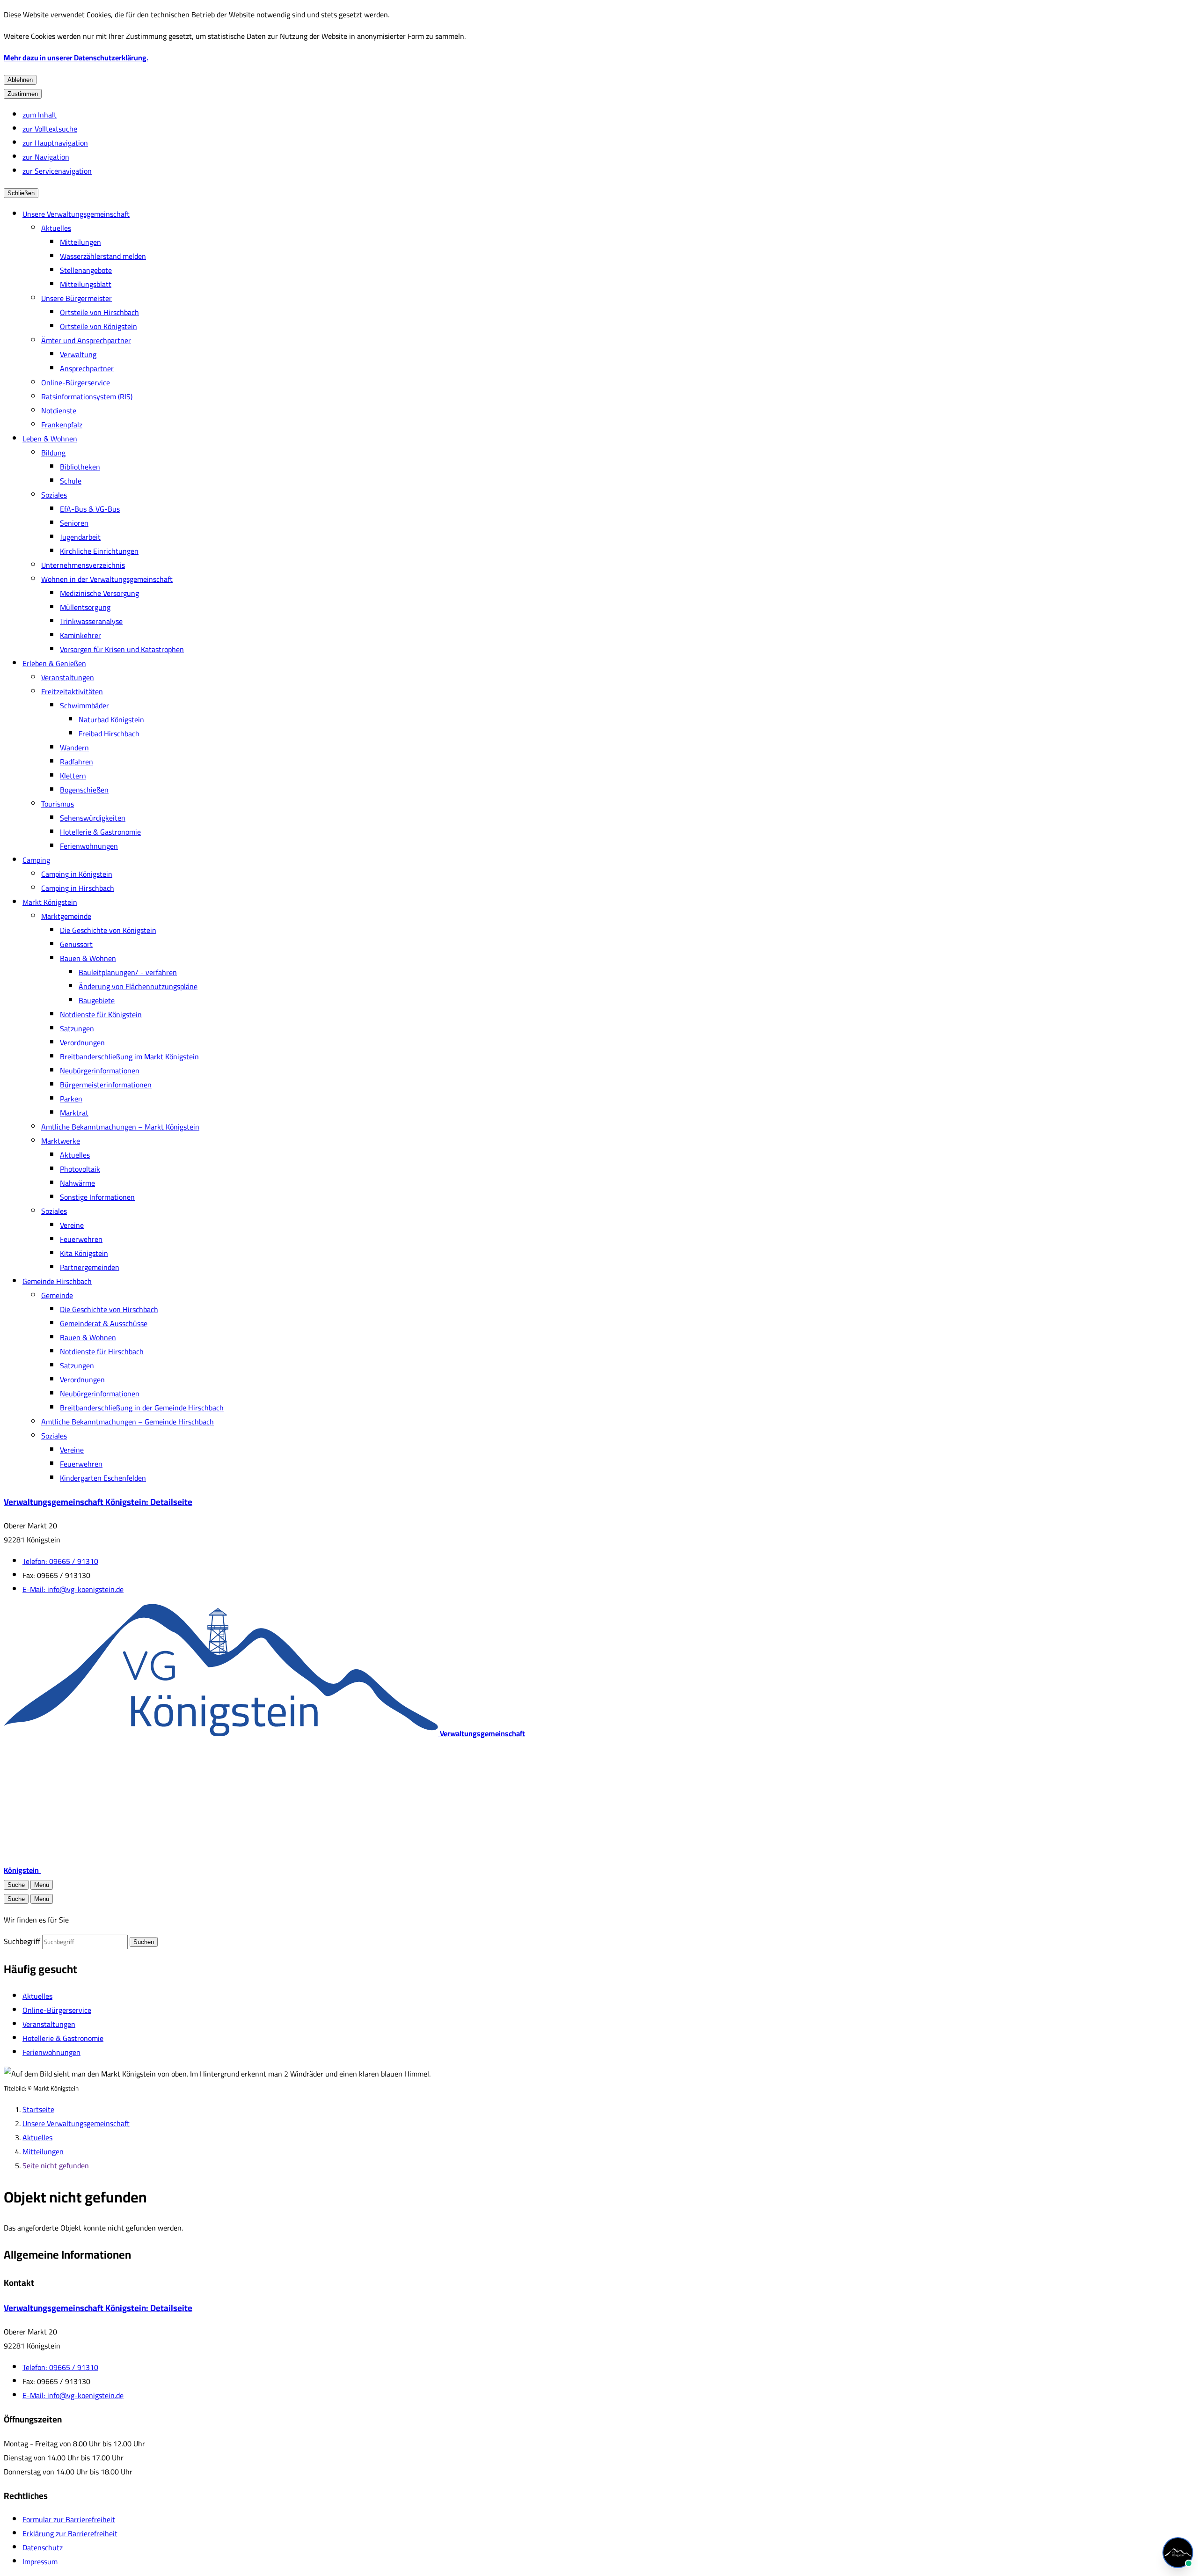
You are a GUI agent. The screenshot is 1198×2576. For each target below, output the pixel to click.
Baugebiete (97, 1000)
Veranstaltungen (68, 677)
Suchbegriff (22, 1941)
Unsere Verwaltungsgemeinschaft (76, 214)
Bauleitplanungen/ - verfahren (128, 972)
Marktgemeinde (66, 916)
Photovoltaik (80, 1169)
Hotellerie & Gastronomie (100, 832)
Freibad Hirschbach (109, 734)
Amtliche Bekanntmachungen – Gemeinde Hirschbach (128, 1422)
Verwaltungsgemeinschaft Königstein (98, 1502)
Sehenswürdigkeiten (93, 818)
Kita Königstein (84, 1253)
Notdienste (59, 411)
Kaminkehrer (80, 635)
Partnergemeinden (90, 1267)
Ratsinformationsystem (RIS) (87, 396)
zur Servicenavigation (57, 171)
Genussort (76, 944)
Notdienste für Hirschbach (102, 1351)
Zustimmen (23, 94)
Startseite (38, 2109)
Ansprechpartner (87, 368)
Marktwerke (61, 1141)
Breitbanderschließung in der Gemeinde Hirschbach (142, 1408)
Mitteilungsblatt (86, 284)
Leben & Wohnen (50, 439)
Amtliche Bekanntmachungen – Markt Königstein (120, 1127)
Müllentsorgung (85, 607)
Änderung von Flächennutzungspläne (138, 986)
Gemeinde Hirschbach (57, 1281)
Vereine (72, 1225)
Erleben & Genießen (54, 663)
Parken (71, 1099)
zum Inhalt (40, 115)
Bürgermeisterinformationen (106, 1085)
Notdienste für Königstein (101, 1014)
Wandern (74, 748)
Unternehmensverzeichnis (83, 565)
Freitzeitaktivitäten (72, 691)
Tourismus (58, 804)
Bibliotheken (80, 467)
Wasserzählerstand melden (103, 256)
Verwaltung (78, 354)
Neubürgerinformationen (100, 1071)
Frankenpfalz (62, 425)
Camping (36, 860)
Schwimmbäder (84, 705)
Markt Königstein (50, 902)
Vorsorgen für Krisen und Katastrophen (122, 649)
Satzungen (77, 1028)
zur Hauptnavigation (55, 143)
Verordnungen (82, 1042)
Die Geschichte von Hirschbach (109, 1309)
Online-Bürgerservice (76, 382)
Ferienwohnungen (89, 846)
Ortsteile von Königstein (99, 326)
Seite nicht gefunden (56, 2165)
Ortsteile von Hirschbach (99, 312)
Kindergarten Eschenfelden (103, 1478)
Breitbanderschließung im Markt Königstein (129, 1057)
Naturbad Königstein (111, 719)
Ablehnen (20, 80)
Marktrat (74, 1113)
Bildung (53, 453)
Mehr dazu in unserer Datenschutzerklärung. (76, 58)
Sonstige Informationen (97, 1197)
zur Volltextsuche (50, 129)
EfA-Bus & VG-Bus (90, 509)
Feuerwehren (81, 1239)
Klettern (73, 776)
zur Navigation (46, 157)
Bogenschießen (84, 790)
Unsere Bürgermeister (77, 298)
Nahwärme (77, 1183)
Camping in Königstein (77, 874)
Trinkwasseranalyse (91, 621)
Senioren (74, 523)
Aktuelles (56, 228)
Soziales (54, 495)
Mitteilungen (80, 242)
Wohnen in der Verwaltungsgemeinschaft (107, 579)
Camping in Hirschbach (78, 888)
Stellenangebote (86, 270)
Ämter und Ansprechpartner (86, 340)
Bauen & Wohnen (88, 958)
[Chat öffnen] (1178, 2553)
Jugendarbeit (80, 537)
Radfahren (77, 762)
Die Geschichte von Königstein (108, 930)
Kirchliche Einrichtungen (99, 551)
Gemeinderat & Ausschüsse (104, 1323)
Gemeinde (57, 1295)
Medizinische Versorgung (99, 593)
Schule (71, 481)
